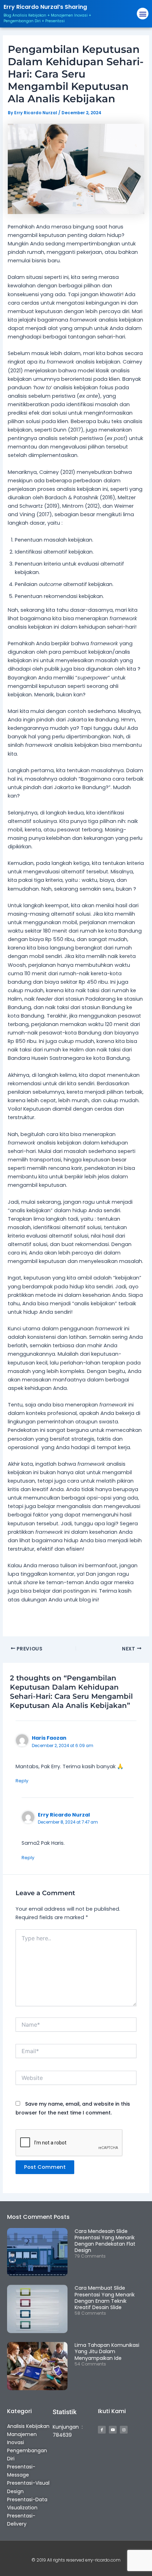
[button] (143, 14)
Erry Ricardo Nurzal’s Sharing (45, 7)
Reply (22, 1781)
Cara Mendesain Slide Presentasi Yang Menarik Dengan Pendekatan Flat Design (105, 2241)
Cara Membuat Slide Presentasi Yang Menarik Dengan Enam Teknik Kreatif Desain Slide (105, 2298)
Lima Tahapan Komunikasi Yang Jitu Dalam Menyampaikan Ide (107, 2351)
